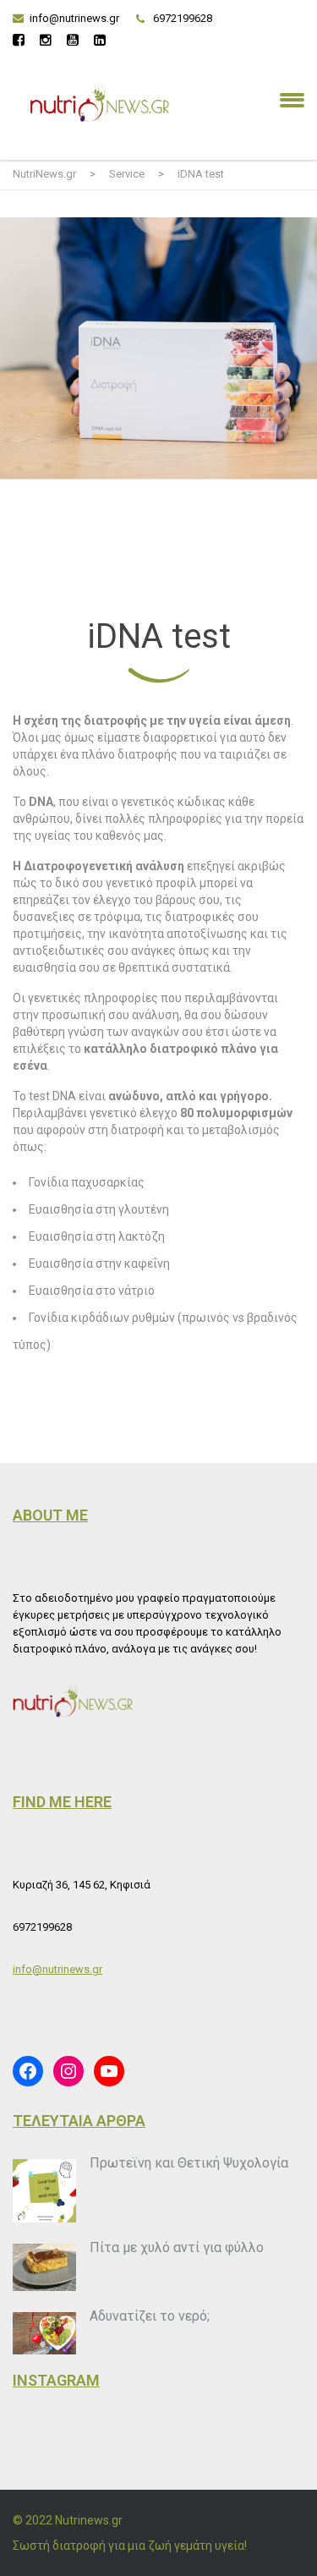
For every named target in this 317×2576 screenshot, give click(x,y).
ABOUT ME (50, 1515)
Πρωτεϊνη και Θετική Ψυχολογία (189, 2163)
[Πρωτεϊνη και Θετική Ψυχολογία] (44, 2191)
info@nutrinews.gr (74, 18)
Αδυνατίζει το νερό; (150, 2316)
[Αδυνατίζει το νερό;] (44, 2333)
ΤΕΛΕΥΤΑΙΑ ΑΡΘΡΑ (79, 2121)
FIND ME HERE (62, 1802)
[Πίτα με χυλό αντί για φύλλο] (44, 2268)
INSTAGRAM (56, 2380)
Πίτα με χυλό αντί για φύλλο (177, 2247)
